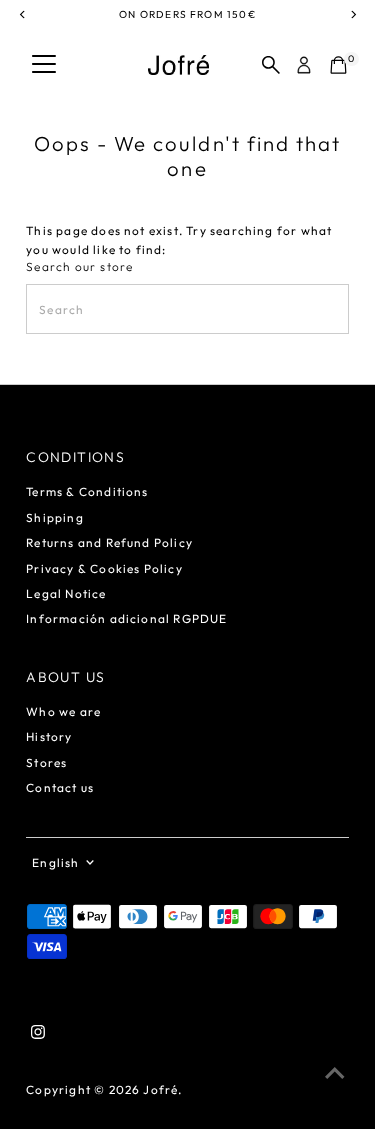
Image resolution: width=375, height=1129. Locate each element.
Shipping (55, 517)
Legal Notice (66, 593)
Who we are (63, 711)
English (55, 862)
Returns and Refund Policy (109, 542)
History (49, 736)
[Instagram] (38, 1035)
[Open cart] (338, 65)
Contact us (60, 787)
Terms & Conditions (87, 491)
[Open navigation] (44, 65)
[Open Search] (271, 65)
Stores (46, 762)
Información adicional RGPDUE (126, 618)
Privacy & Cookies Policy (104, 568)
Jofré (160, 1089)
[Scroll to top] (335, 1074)
